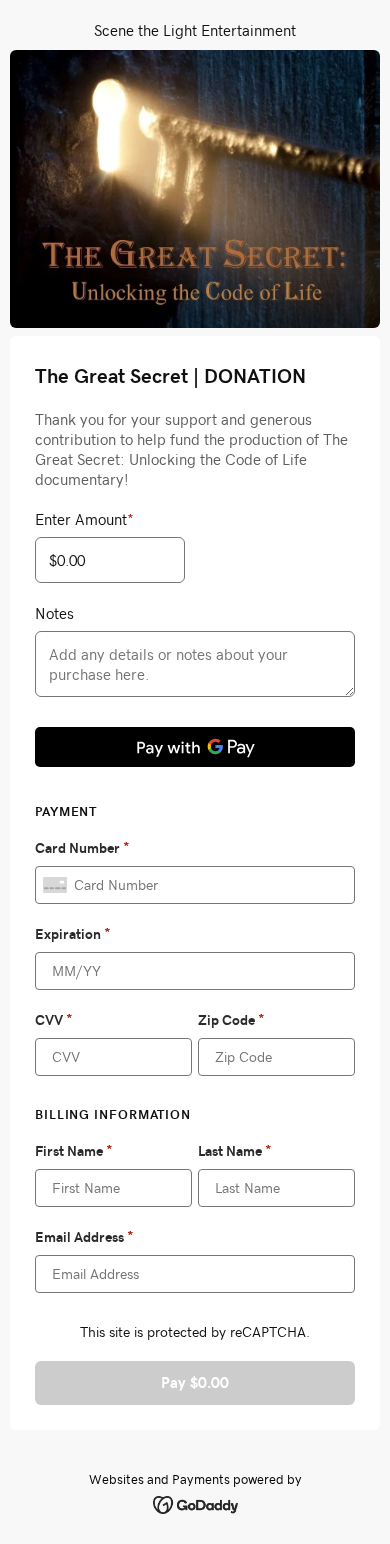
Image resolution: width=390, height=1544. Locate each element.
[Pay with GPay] (195, 747)
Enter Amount (84, 519)
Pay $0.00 (195, 1382)
